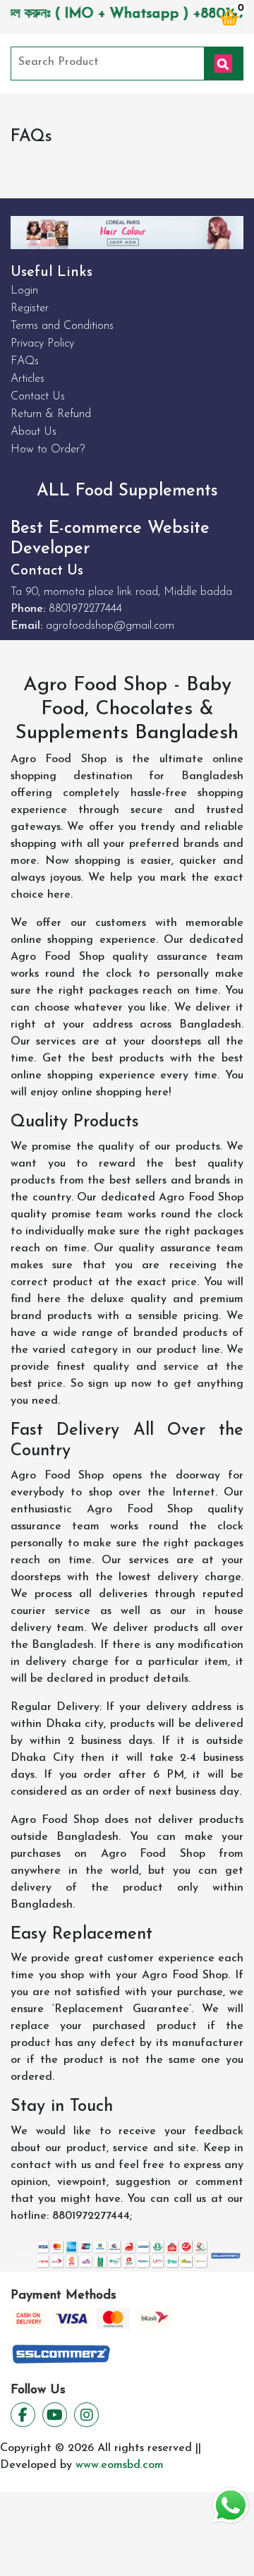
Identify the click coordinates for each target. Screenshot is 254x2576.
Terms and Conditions (62, 326)
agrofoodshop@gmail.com (110, 626)
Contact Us (38, 397)
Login (24, 291)
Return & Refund (51, 414)
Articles (28, 379)
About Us (34, 432)
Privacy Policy (42, 344)
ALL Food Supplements (127, 491)
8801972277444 (85, 609)
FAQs (25, 361)
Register (30, 308)
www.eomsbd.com (120, 2465)
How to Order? (48, 450)
